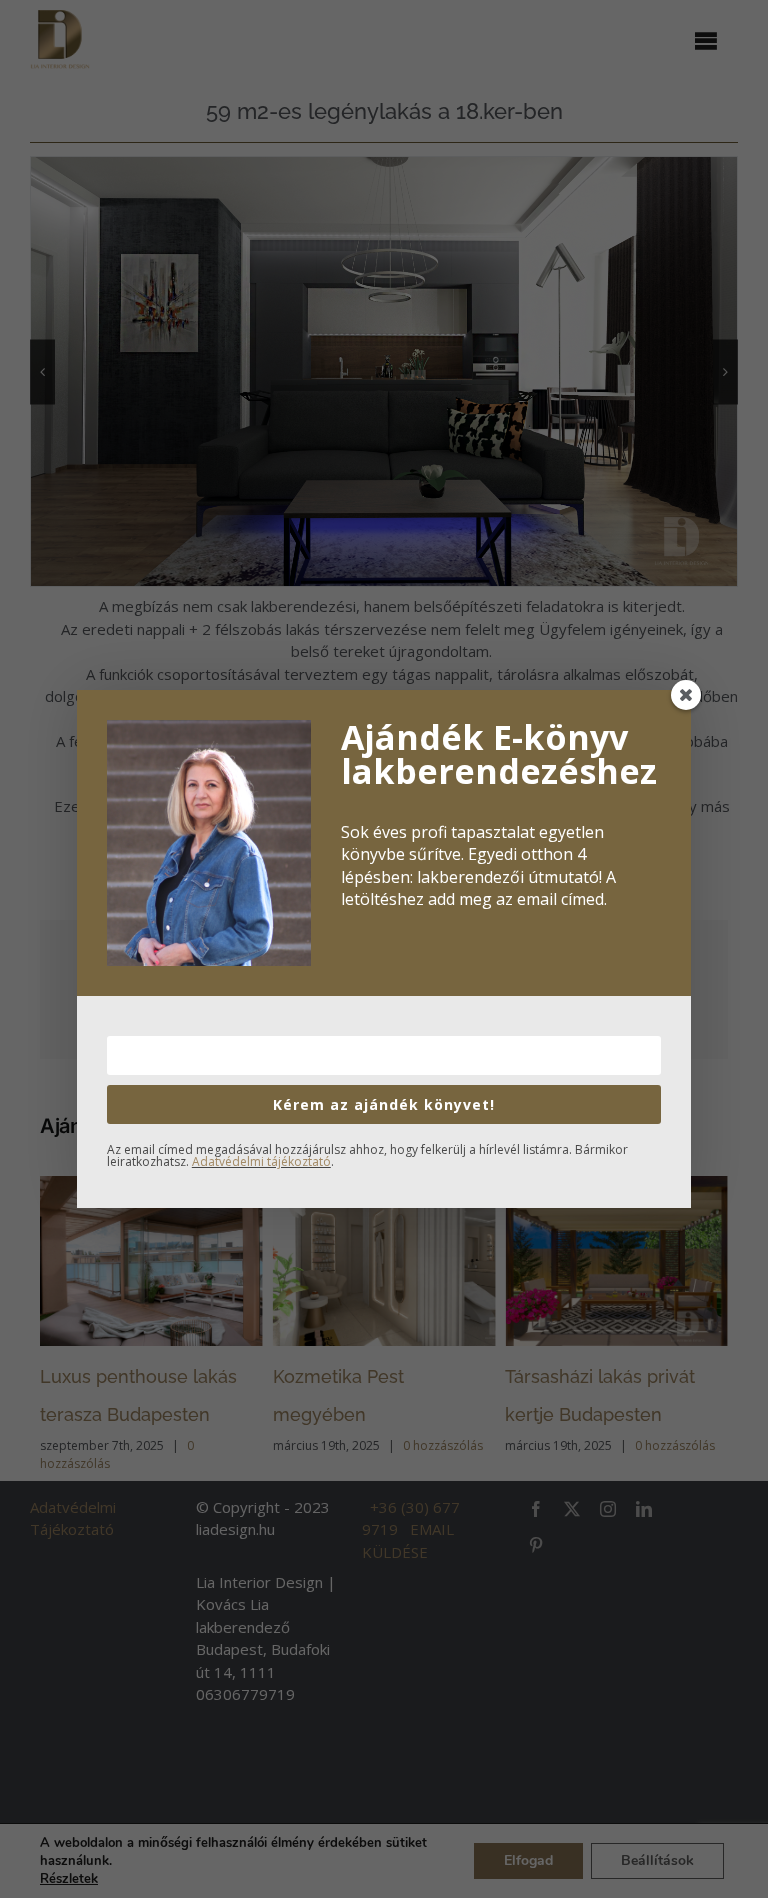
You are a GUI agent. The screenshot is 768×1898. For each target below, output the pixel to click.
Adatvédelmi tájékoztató (261, 1161)
